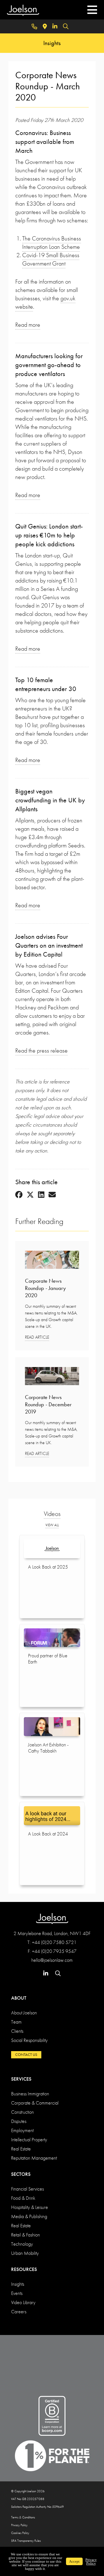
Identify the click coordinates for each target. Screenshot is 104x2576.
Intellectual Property (29, 2139)
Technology (22, 2244)
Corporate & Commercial (35, 2103)
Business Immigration (30, 2094)
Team (16, 2022)
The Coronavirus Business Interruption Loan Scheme (52, 243)
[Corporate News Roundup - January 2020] (52, 1261)
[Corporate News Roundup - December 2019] (52, 1378)
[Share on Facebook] (19, 1195)
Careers (19, 2311)
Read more (28, 325)
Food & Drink (23, 2198)
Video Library (23, 2302)
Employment (22, 2130)
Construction (22, 2112)
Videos (52, 1514)
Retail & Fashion (26, 2235)
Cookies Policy (20, 2533)
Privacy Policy (19, 2525)
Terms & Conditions (23, 2517)
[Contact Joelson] (34, 26)
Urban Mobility (25, 2253)
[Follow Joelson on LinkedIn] (55, 26)
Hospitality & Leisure (30, 2207)
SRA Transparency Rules (26, 2541)
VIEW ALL (52, 1525)
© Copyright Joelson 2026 (28, 2491)
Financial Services (27, 2189)
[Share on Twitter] (30, 1195)
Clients (17, 2031)
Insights (18, 2284)
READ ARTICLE (37, 1337)
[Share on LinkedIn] (41, 1195)
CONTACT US (26, 2054)
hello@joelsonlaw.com (52, 1960)
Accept (74, 2561)
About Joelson (24, 2013)
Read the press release (41, 1050)
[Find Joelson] (45, 26)
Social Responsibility (29, 2040)
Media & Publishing (29, 2216)
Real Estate (21, 2149)
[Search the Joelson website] (66, 26)
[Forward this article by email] (52, 1195)
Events (17, 2293)
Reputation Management (34, 2158)
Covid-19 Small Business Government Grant (51, 259)
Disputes (19, 2121)
